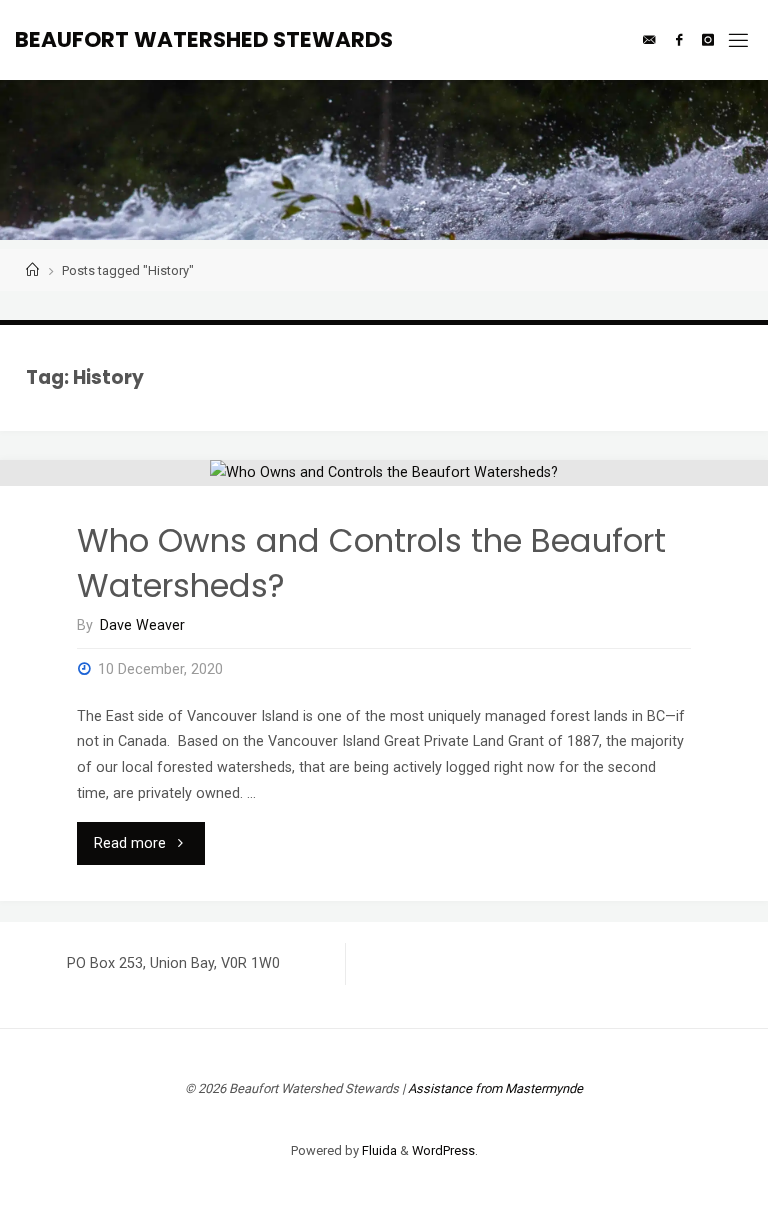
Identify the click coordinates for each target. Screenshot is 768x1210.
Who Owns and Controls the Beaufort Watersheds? (371, 563)
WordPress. (445, 1150)
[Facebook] (679, 40)
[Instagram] (708, 40)
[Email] (649, 40)
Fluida (378, 1150)
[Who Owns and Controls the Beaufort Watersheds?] (384, 473)
